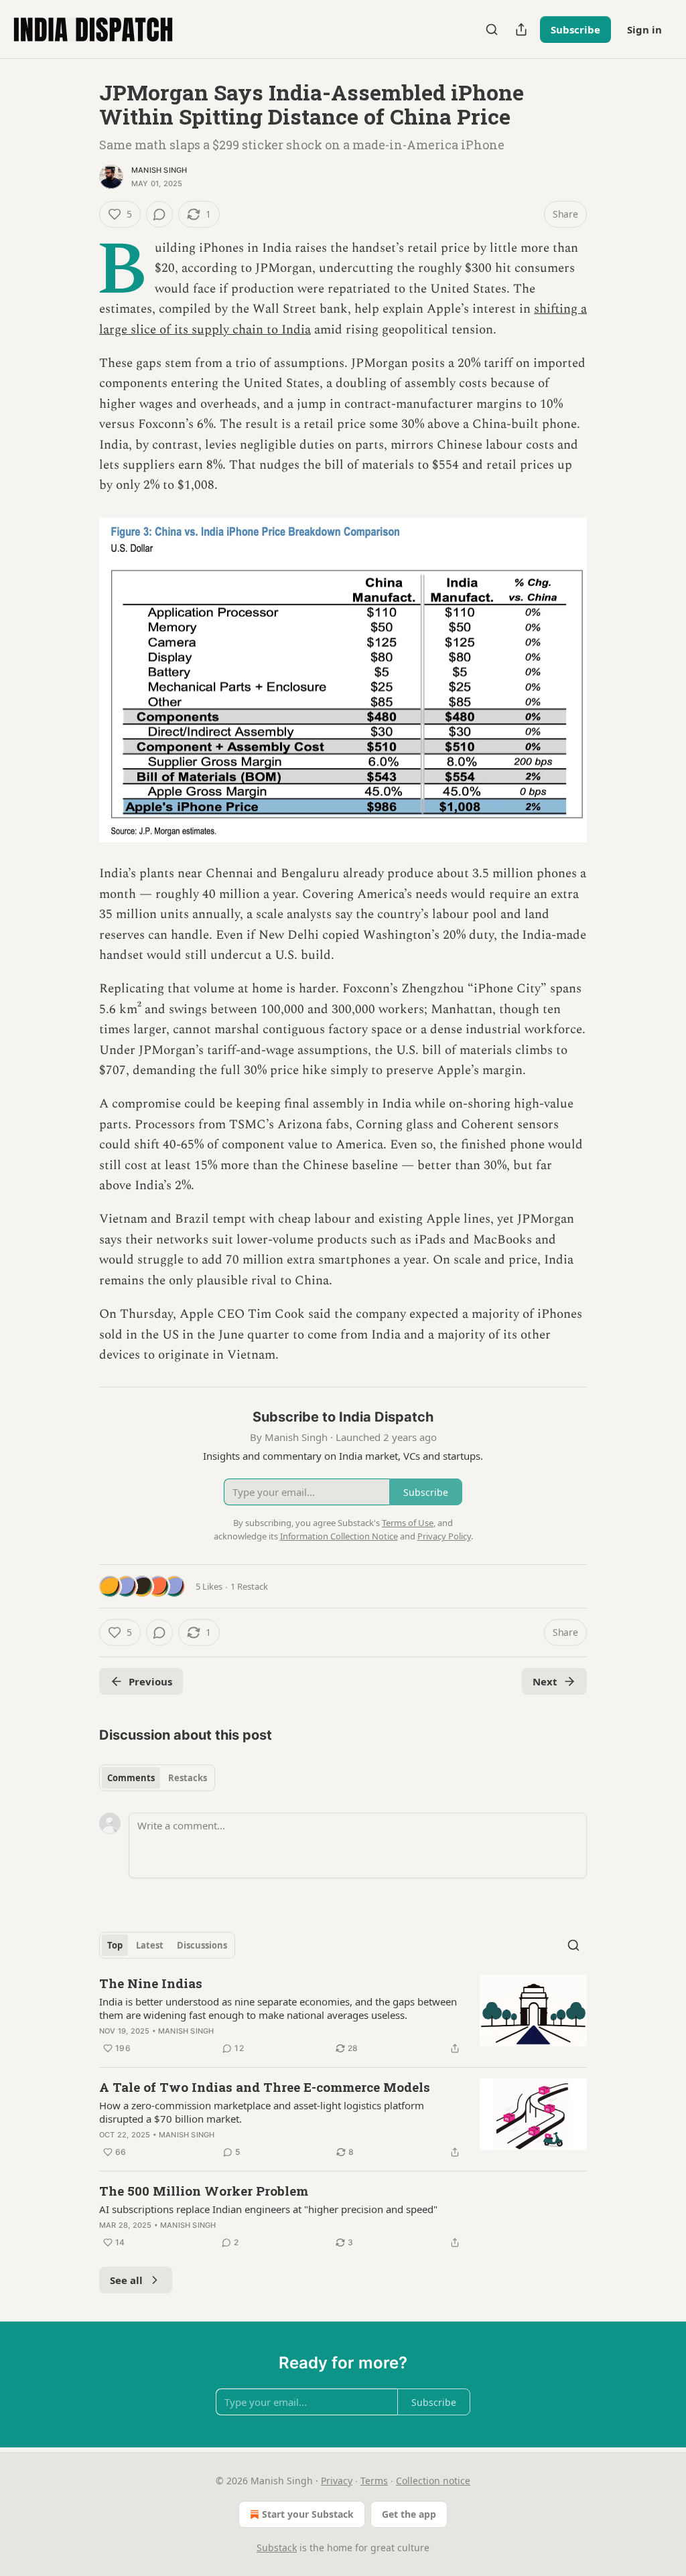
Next (545, 1681)
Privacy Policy (444, 1536)
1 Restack (249, 1586)
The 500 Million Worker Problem (204, 2191)
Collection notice (433, 2481)
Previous (150, 1681)
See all (126, 2280)
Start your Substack (308, 2514)
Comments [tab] (131, 1778)
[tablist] (157, 1778)
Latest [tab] (150, 1945)
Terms (374, 2481)
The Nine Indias (151, 1983)
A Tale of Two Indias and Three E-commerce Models (265, 2087)
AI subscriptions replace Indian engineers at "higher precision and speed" (268, 2209)
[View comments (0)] (159, 214)
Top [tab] (115, 1945)
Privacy (337, 2481)
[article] (343, 2016)
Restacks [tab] (188, 1778)
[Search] (492, 29)
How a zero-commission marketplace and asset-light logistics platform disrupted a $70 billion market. (262, 2112)
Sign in (644, 29)
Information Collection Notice (339, 1536)
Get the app (409, 2514)
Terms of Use (408, 1523)
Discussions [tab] (202, 1945)
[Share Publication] (521, 29)
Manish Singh (159, 170)
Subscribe (575, 29)
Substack (277, 2548)
